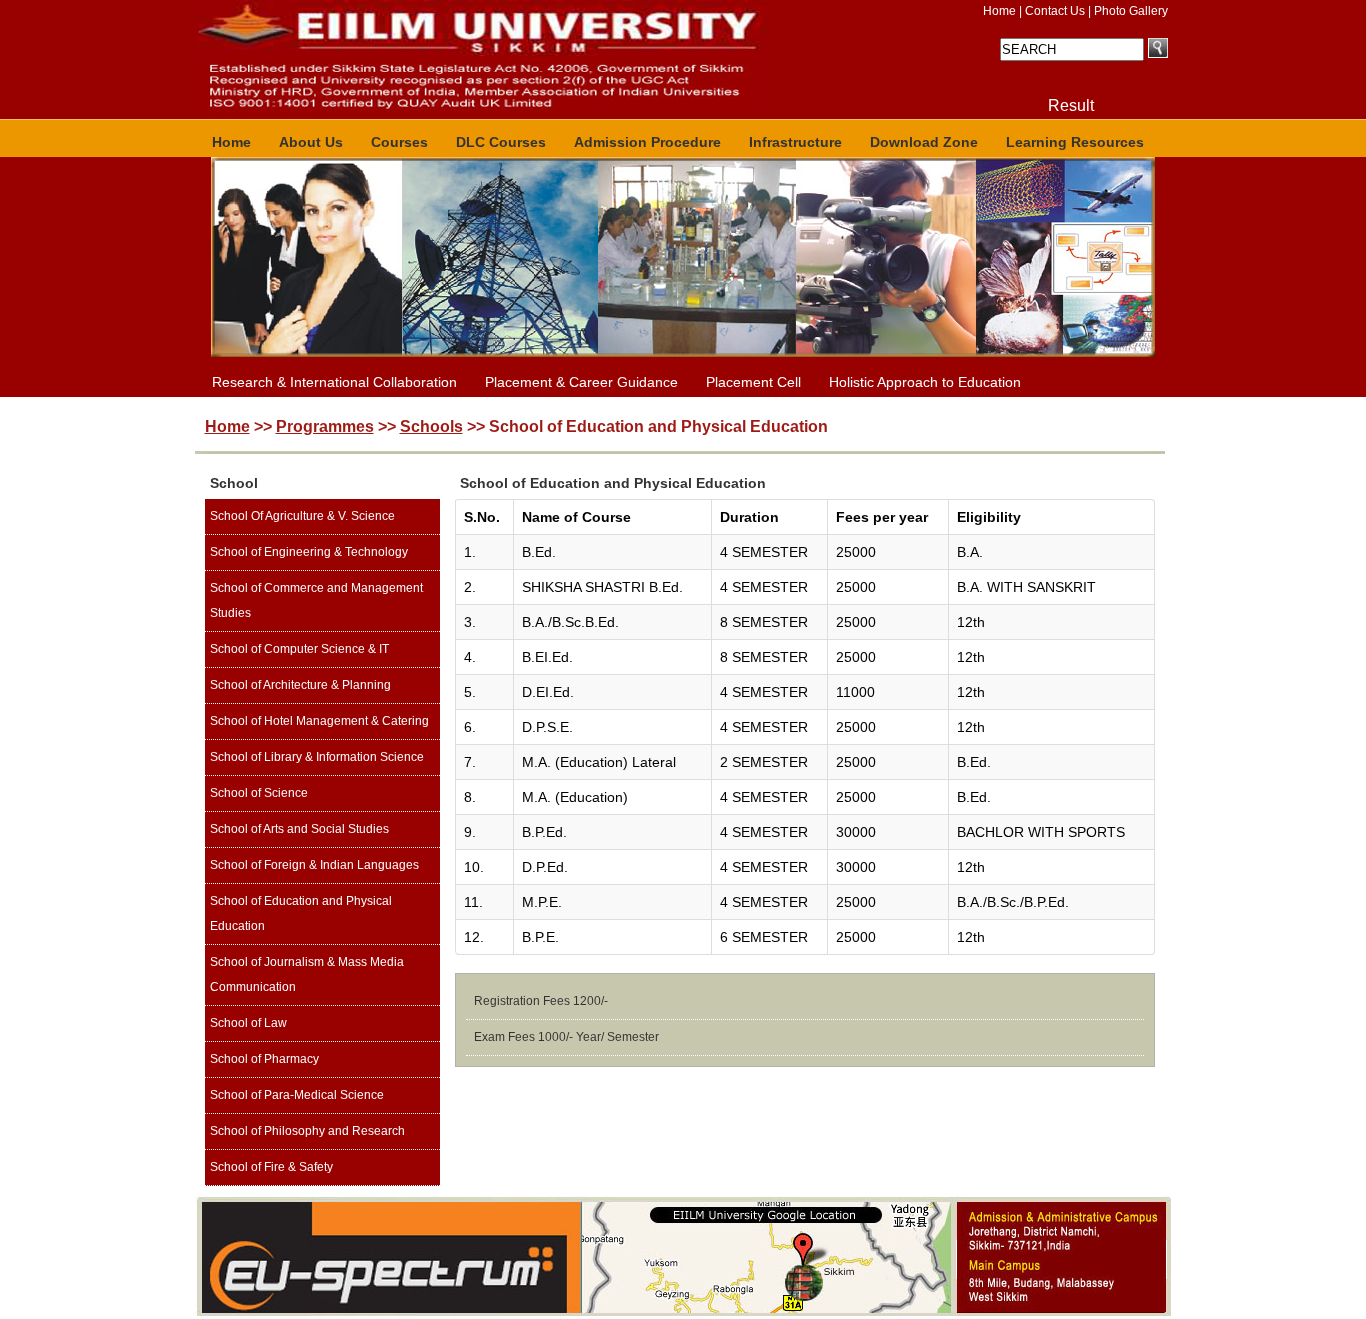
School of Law (248, 1023)
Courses (399, 142)
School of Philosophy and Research (307, 1131)
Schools (431, 426)
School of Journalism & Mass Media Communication (307, 974)
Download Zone (924, 142)
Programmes (325, 426)
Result (1071, 105)
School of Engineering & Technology (309, 552)
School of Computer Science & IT (299, 649)
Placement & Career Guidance (581, 382)
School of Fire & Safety (271, 1167)
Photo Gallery (1131, 11)
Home (999, 11)
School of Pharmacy (264, 1059)
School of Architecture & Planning (300, 685)
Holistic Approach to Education (925, 382)
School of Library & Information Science (317, 757)
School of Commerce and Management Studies (316, 600)
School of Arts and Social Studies (299, 829)
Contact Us (1055, 11)
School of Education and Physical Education (301, 913)
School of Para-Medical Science (297, 1095)
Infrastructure (795, 142)
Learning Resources (1075, 142)
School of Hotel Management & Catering (319, 721)
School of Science (259, 793)
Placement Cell (753, 382)
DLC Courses (501, 142)
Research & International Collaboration (334, 382)
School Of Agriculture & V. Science (302, 516)
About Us (311, 142)
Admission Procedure (647, 142)
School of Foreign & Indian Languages (314, 865)
